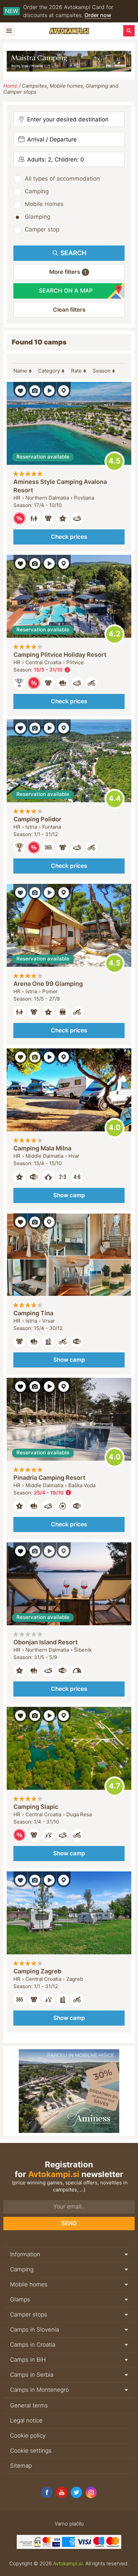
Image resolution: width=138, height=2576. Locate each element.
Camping (37, 191)
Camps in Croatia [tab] (33, 2345)
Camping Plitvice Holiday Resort (60, 655)
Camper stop (42, 229)
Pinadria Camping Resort (49, 1478)
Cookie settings (31, 2451)
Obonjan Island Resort (46, 1642)
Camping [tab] (22, 2269)
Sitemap (21, 2466)
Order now (98, 15)
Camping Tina (33, 1313)
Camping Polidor (37, 819)
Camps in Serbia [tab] (32, 2375)
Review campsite (115, 461)
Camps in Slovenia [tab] (34, 2330)
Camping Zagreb (37, 1971)
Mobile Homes (44, 204)
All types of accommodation (62, 179)
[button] (69, 272)
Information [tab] (25, 2254)
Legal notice (26, 2420)
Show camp (69, 1195)
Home (10, 86)
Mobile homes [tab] (29, 2284)
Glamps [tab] (20, 2299)
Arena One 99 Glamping (48, 984)
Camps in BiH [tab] (28, 2360)
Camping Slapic (36, 1807)
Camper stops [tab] (29, 2314)
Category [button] (49, 371)
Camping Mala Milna (42, 1148)
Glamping (38, 217)
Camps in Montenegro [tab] (40, 2390)
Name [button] (20, 371)
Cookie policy (28, 2436)
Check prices (69, 537)
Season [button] (102, 371)
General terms (29, 2405)
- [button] (52, 670)
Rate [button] (76, 371)
